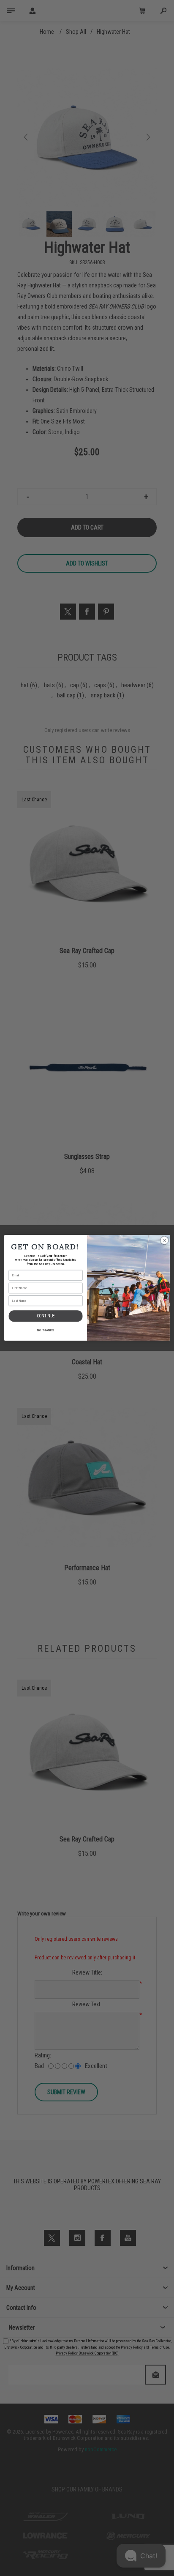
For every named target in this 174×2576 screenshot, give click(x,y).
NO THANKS (46, 1330)
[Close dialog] (164, 1240)
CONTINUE (46, 1316)
